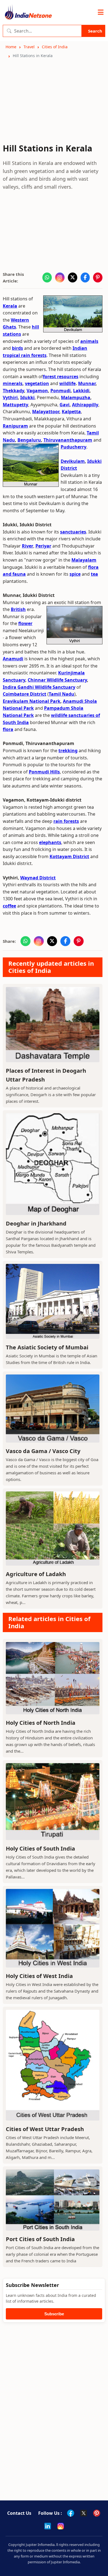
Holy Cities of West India (39, 1976)
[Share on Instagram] (60, 277)
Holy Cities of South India (40, 1848)
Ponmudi (61, 391)
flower (25, 623)
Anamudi (13, 659)
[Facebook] (71, 2513)
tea (94, 574)
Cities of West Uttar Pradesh (45, 2129)
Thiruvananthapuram (68, 440)
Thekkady (13, 391)
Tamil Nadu (61, 694)
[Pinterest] (97, 2513)
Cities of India (55, 47)
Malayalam (84, 560)
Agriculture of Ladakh (36, 1574)
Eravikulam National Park (32, 701)
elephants (50, 842)
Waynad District (38, 878)
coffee (9, 906)
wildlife (67, 383)
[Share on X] (73, 277)
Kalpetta (71, 412)
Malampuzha (76, 397)
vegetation (37, 383)
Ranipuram (15, 426)
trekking (68, 751)
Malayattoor (46, 412)
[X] (84, 2513)
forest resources (61, 377)
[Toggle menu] (101, 12)
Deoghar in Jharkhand (36, 1223)
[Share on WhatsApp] (47, 277)
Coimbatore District (25, 694)
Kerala (10, 306)
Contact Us (19, 2513)
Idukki (27, 397)
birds (17, 348)
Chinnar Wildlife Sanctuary (57, 680)
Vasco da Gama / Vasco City (43, 1451)
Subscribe (54, 2314)
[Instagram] (61, 2526)
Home (11, 47)
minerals (13, 383)
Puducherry (74, 447)
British (18, 609)
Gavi (65, 405)
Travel (29, 47)
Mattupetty (16, 405)
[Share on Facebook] (85, 277)
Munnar (87, 383)
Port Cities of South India (40, 2239)
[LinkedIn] (48, 2526)
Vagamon (37, 391)
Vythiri (10, 397)
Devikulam (73, 461)
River (28, 546)
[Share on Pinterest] (98, 277)
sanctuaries (73, 532)
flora (8, 729)
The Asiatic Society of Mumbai (47, 1347)
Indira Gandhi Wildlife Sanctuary (39, 687)
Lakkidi (81, 391)
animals (89, 341)
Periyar (43, 546)
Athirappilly (85, 405)
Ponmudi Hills (44, 772)
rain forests (66, 821)
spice (75, 574)
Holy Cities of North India (41, 1723)
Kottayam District (69, 856)
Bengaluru (29, 440)
